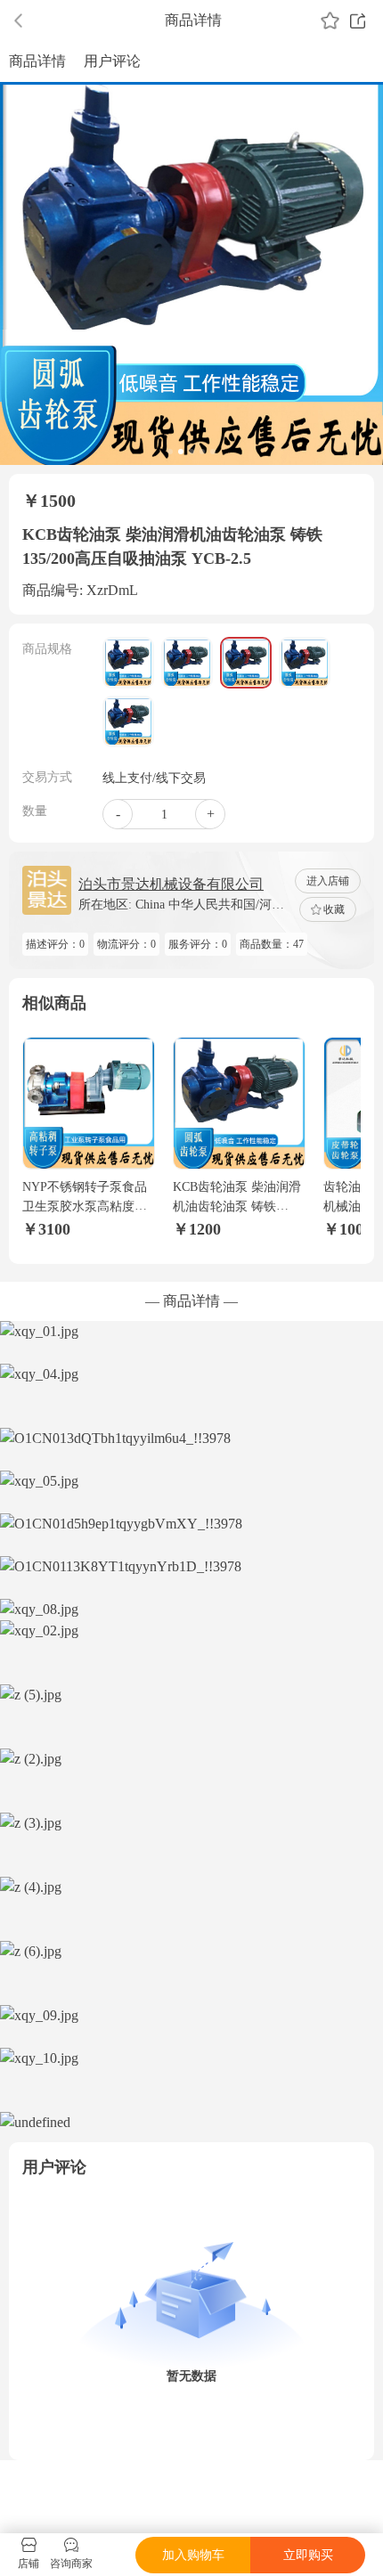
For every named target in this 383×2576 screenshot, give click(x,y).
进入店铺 (328, 881)
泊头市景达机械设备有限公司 (171, 884)
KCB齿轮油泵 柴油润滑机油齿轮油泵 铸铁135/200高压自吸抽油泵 (237, 1207)
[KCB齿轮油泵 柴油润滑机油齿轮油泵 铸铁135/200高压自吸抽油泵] (239, 1103)
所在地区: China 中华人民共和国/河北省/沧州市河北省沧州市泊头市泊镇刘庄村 (186, 906)
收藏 (334, 909)
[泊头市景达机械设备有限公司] (47, 890)
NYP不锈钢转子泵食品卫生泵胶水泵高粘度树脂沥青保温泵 (85, 1207)
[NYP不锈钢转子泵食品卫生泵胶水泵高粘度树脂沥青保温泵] (89, 1103)
